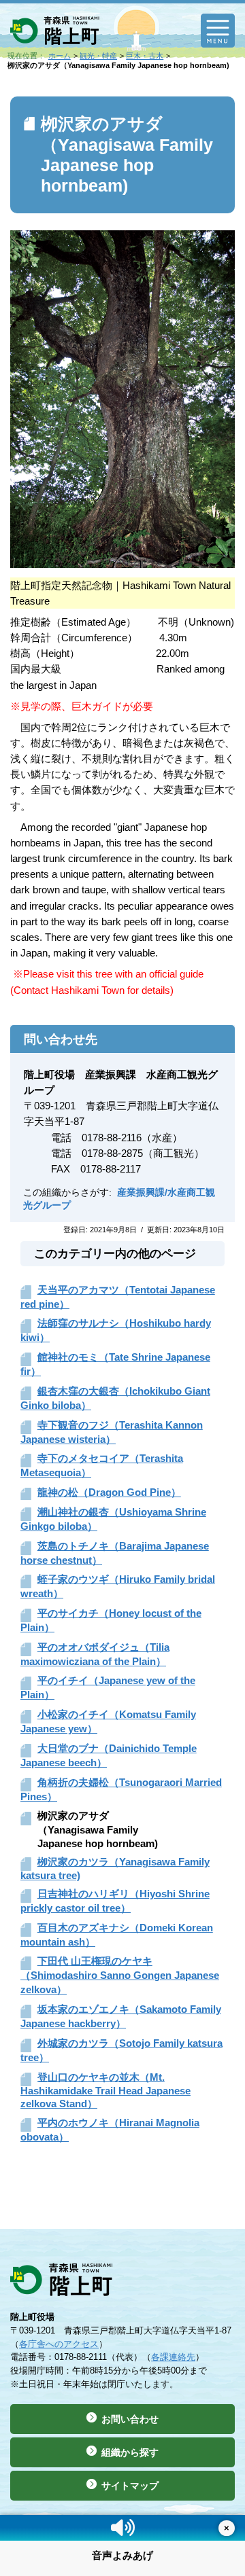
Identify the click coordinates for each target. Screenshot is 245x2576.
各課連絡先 (173, 2357)
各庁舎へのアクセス (59, 2344)
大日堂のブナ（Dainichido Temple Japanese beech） (109, 1755)
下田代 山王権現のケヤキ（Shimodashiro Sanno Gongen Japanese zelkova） (120, 1975)
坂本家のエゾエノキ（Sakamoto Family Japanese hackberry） (121, 2016)
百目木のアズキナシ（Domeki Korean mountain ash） (117, 1935)
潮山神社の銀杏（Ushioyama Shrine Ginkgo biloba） (113, 1519)
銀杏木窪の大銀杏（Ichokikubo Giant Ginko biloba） (115, 1398)
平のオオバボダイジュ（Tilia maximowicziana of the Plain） (95, 1654)
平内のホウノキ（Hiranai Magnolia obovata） (110, 2130)
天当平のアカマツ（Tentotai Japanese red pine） (118, 1297)
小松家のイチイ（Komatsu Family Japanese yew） (108, 1721)
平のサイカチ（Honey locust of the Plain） (111, 1620)
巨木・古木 (145, 56)
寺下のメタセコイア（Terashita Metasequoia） (102, 1465)
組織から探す (130, 2452)
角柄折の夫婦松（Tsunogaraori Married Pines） (121, 1789)
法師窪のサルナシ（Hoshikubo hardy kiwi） (116, 1330)
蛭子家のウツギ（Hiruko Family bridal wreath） (118, 1586)
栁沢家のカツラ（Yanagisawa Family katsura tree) (115, 1868)
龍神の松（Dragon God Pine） (109, 1492)
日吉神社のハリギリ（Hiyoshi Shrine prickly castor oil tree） (115, 1901)
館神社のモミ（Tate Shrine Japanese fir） (115, 1364)
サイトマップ (130, 2486)
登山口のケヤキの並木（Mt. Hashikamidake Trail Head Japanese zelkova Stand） (105, 2090)
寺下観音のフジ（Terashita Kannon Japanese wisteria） (112, 1432)
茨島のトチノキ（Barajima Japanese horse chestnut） (115, 1553)
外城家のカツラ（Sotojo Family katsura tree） (121, 2050)
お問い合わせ (130, 2419)
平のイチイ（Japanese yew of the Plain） (108, 1687)
